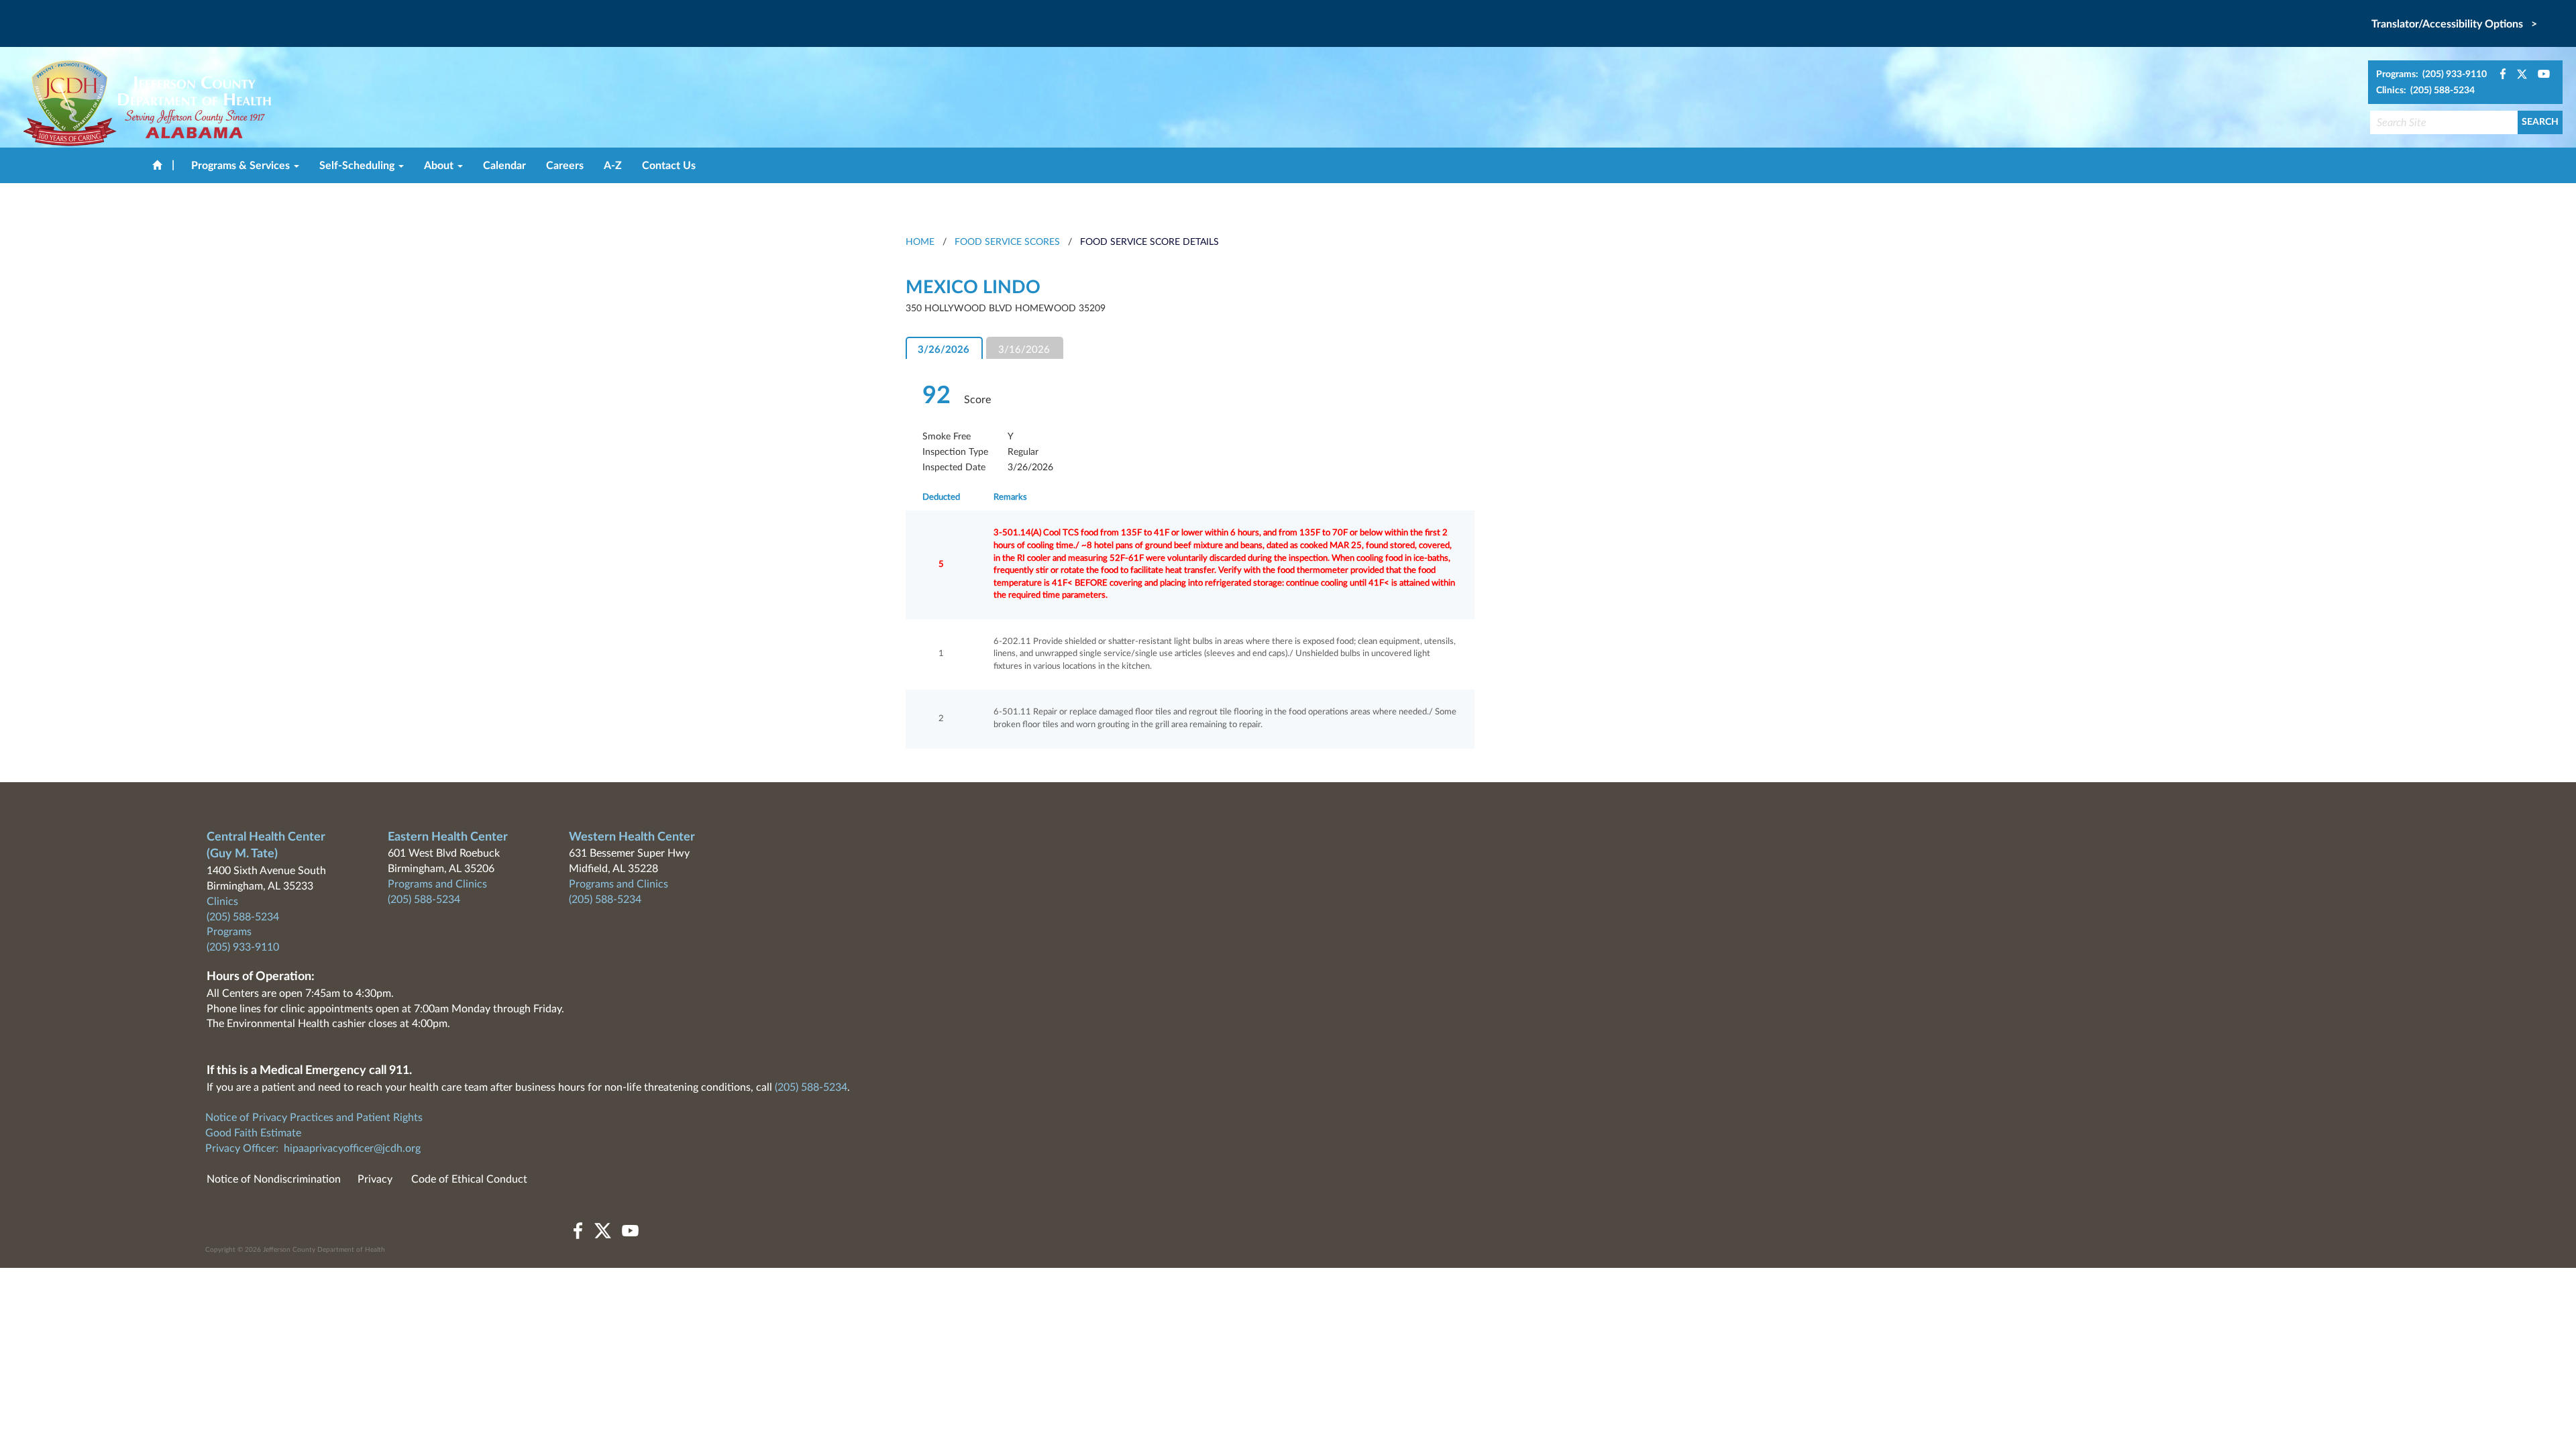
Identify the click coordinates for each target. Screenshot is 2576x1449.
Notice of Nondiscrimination (274, 1179)
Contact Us (669, 166)
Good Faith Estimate (253, 1133)
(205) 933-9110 (243, 947)
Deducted (941, 497)
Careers (565, 166)
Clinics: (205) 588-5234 (2425, 91)
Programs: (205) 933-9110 (2431, 74)
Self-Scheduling (358, 166)
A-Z (613, 166)
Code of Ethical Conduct (469, 1179)
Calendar (504, 166)
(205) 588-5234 (243, 917)
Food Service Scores (1007, 242)
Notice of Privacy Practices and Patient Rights (314, 1118)
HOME (920, 242)
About (440, 166)
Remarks (1010, 497)
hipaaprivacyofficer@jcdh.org (352, 1148)
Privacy (375, 1179)
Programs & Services (242, 166)
